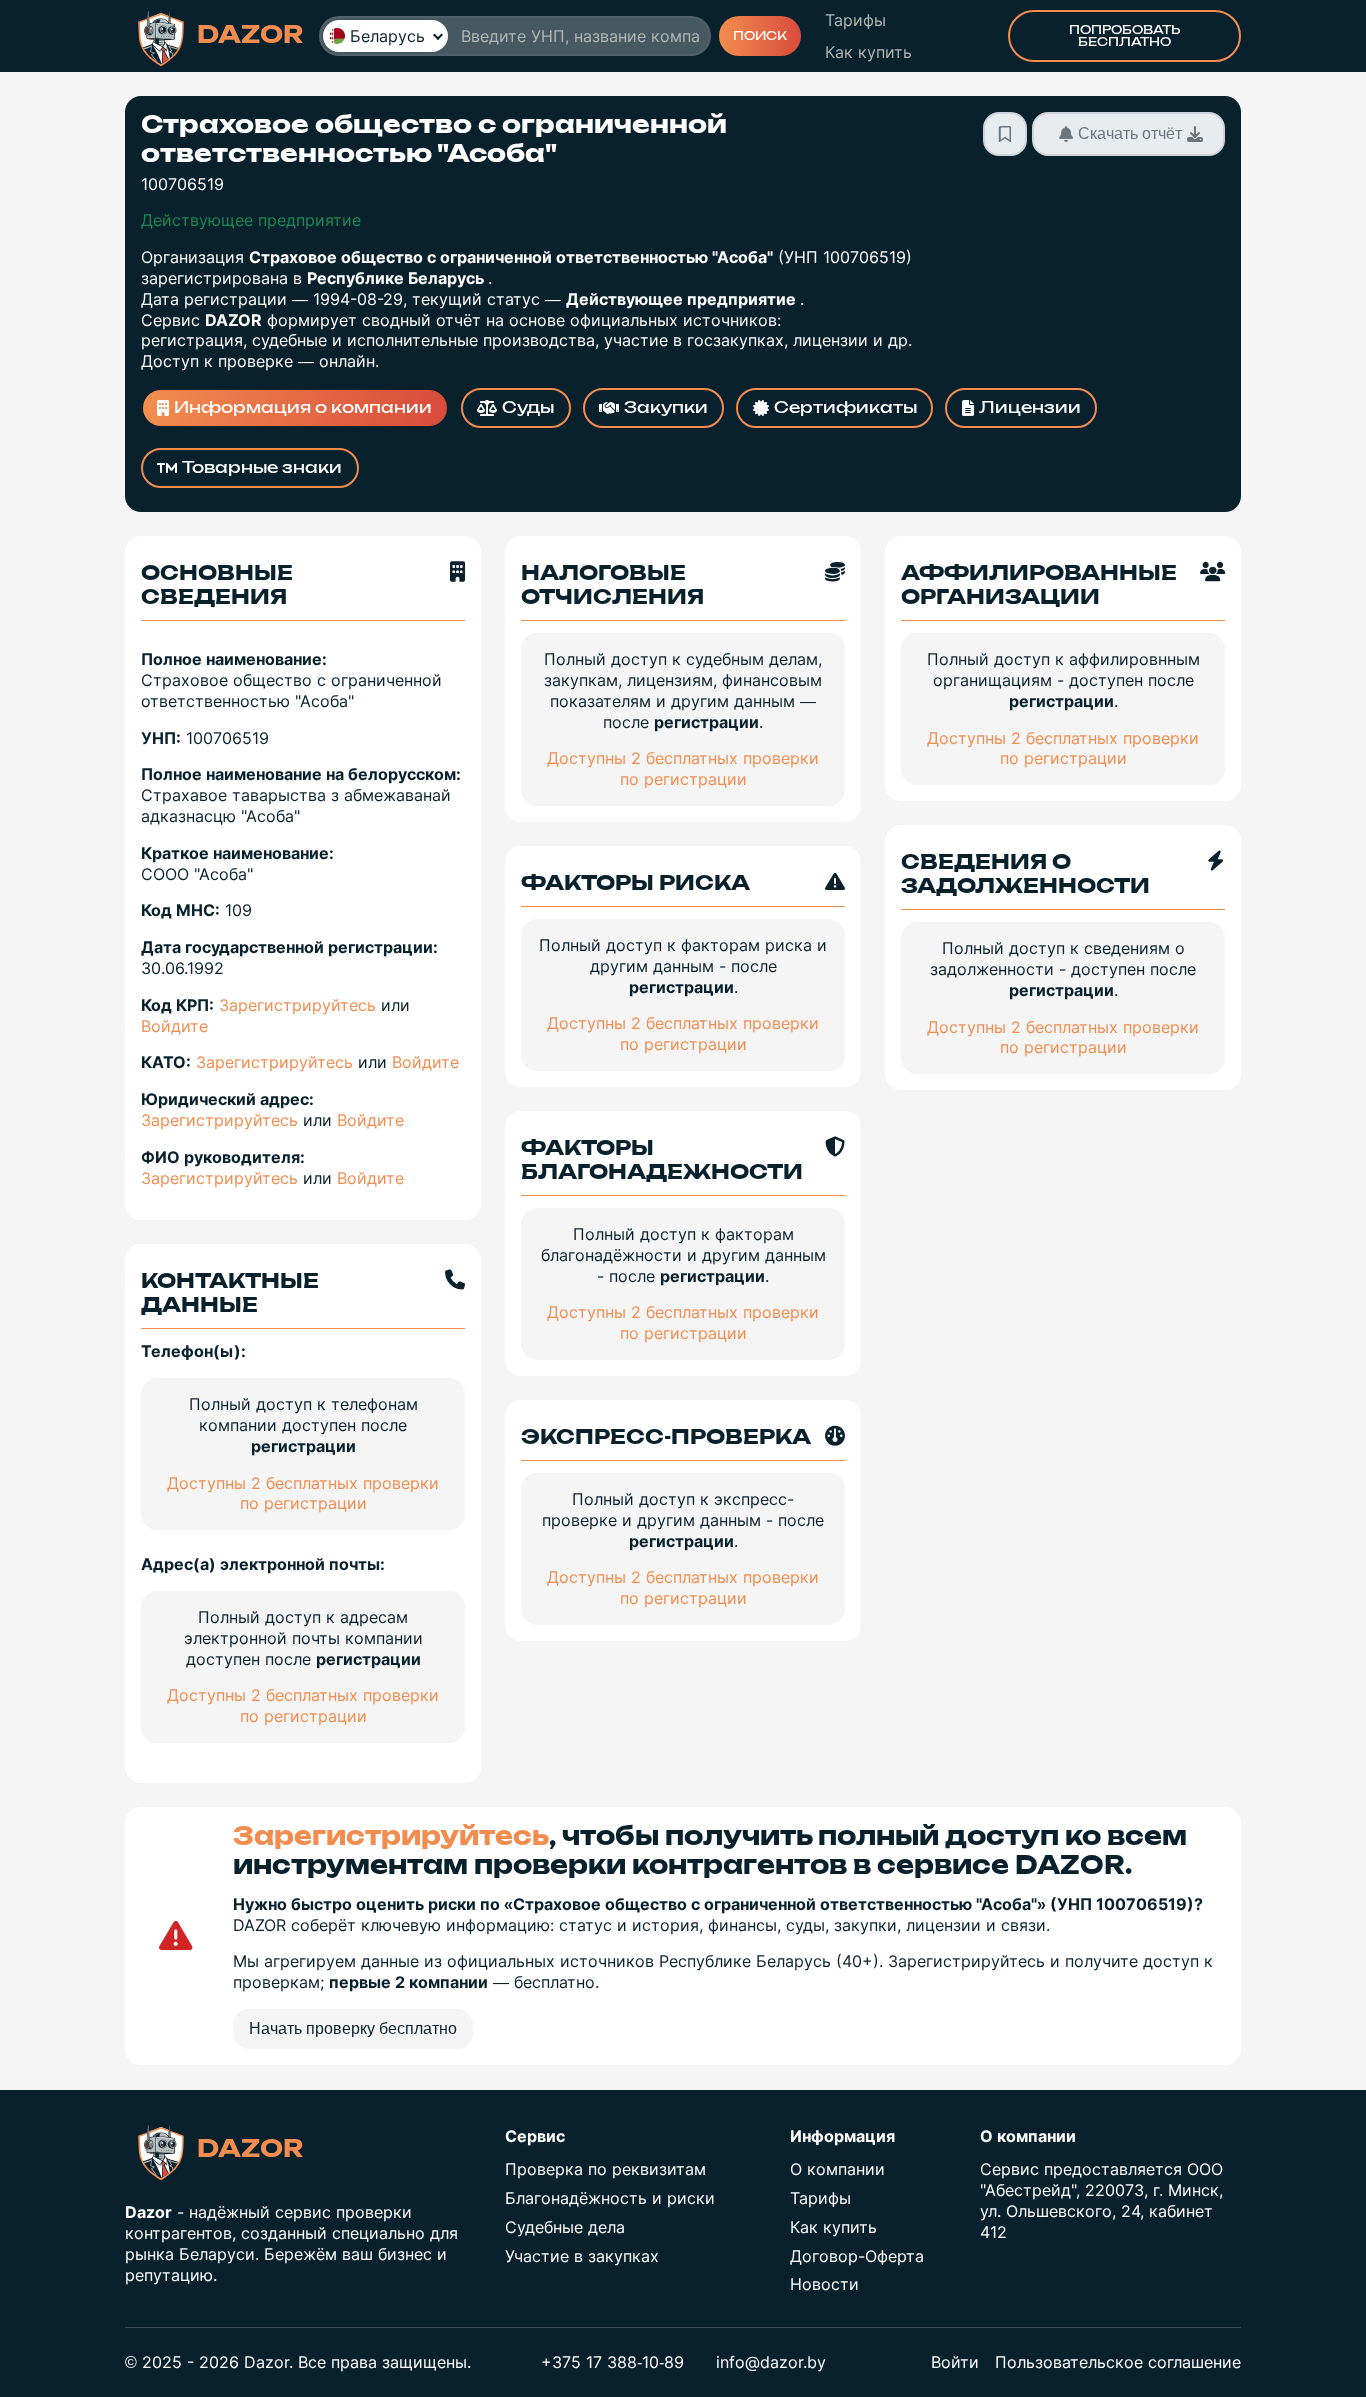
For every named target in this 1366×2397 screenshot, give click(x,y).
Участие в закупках (582, 2256)
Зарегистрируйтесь (297, 1005)
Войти (955, 2362)
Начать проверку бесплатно (353, 2028)
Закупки (666, 408)
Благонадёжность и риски (610, 2198)
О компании (837, 2169)
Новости (824, 2284)
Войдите (174, 1026)
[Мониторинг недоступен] (1005, 134)
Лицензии (1030, 408)
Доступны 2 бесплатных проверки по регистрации (303, 1493)
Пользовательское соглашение (1118, 2362)
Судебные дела (565, 2227)
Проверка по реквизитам (605, 2169)
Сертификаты (845, 408)
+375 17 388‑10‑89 (612, 2362)
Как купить (868, 52)
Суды (528, 408)
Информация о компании (303, 408)
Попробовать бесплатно (1124, 36)
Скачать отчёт (1130, 133)
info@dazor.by (771, 2362)
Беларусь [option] (387, 36)
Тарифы (855, 20)
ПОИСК (760, 36)
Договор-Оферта (857, 2256)
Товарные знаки (262, 468)
